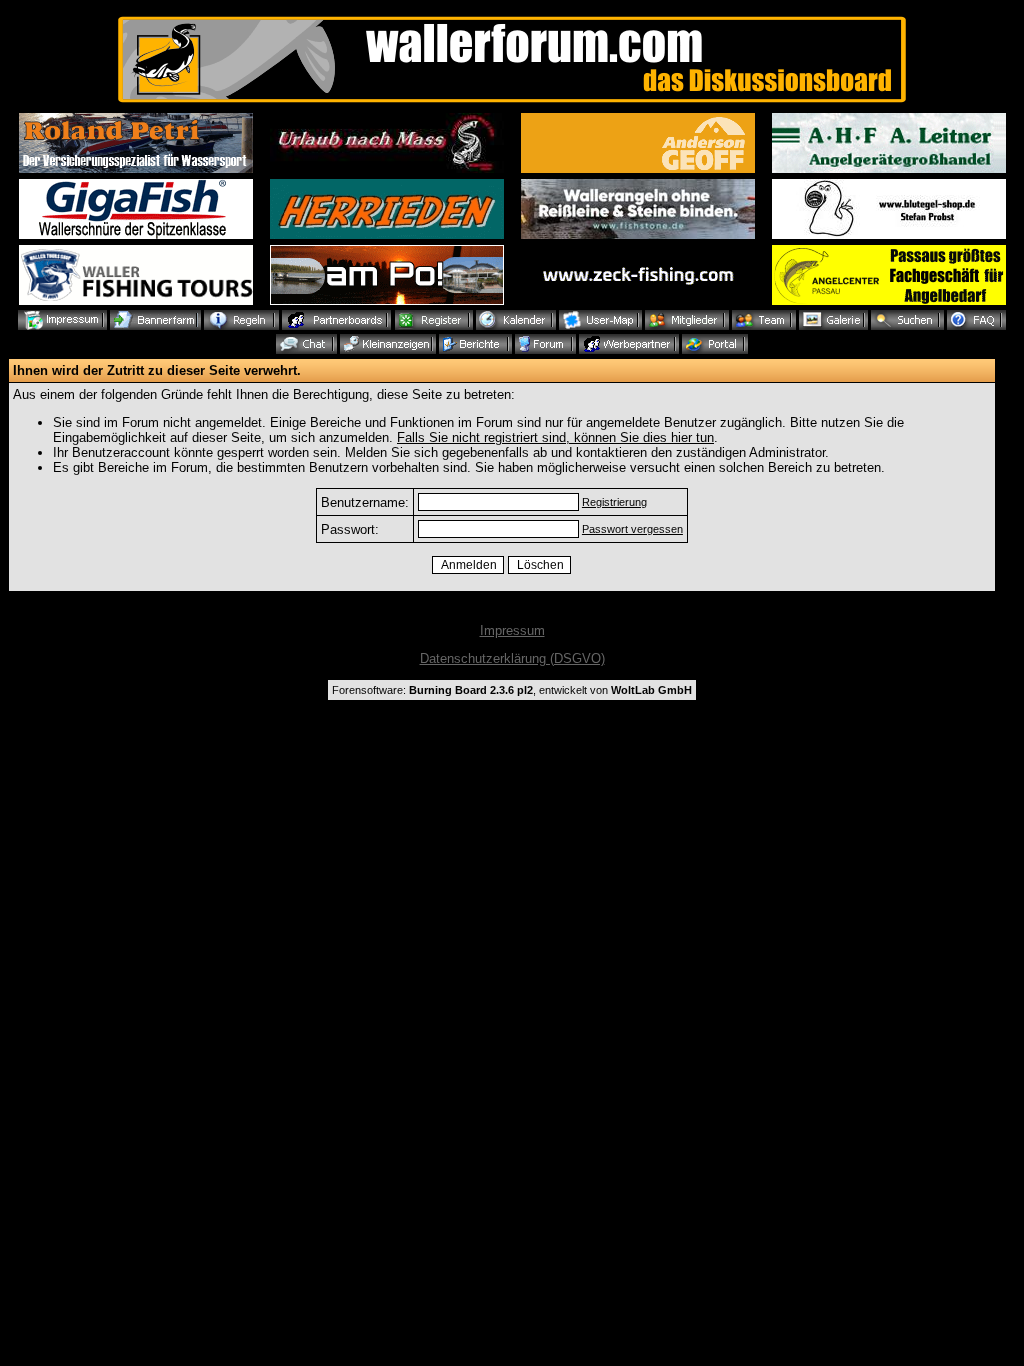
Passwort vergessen (632, 529)
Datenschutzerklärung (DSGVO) (512, 658)
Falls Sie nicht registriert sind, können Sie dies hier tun (555, 437)
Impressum (512, 630)
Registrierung (614, 502)
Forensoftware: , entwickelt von (512, 690)
